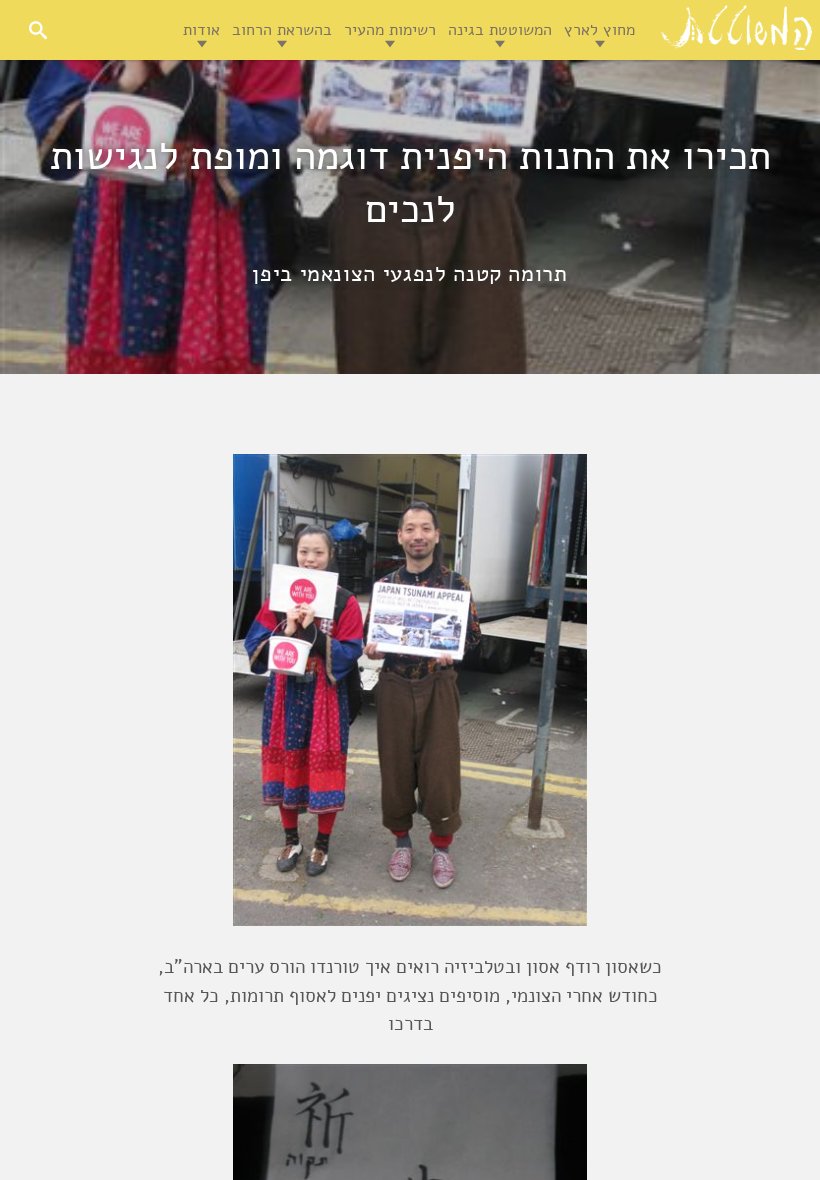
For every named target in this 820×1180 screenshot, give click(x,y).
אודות (201, 30)
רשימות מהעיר (390, 30)
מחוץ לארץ (599, 30)
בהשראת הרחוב (282, 30)
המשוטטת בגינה (500, 30)
